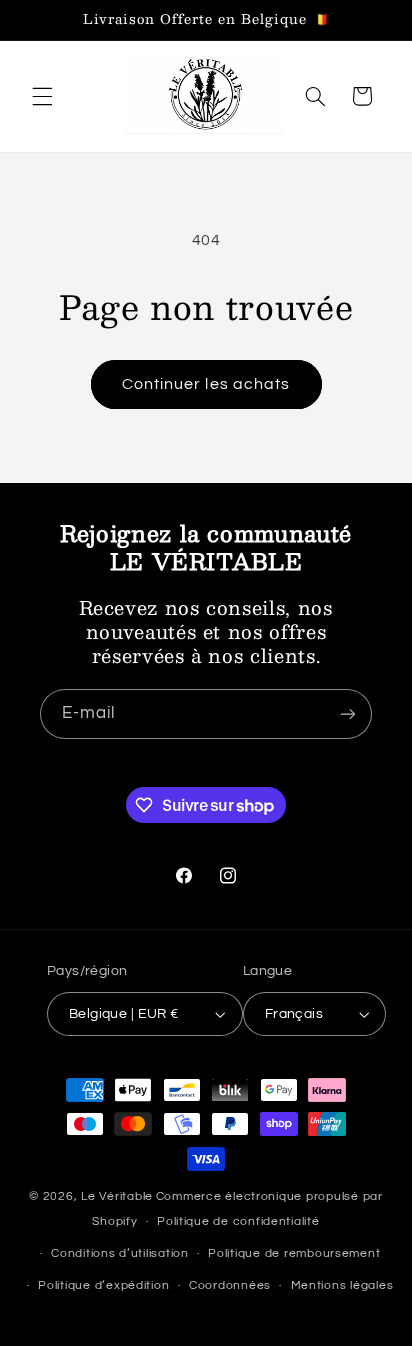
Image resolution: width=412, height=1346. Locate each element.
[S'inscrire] (348, 713)
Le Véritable (117, 1196)
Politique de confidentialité (238, 1221)
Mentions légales (342, 1285)
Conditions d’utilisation (120, 1253)
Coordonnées (230, 1285)
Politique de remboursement (294, 1253)
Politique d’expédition (103, 1285)
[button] (42, 96)
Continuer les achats (206, 384)
